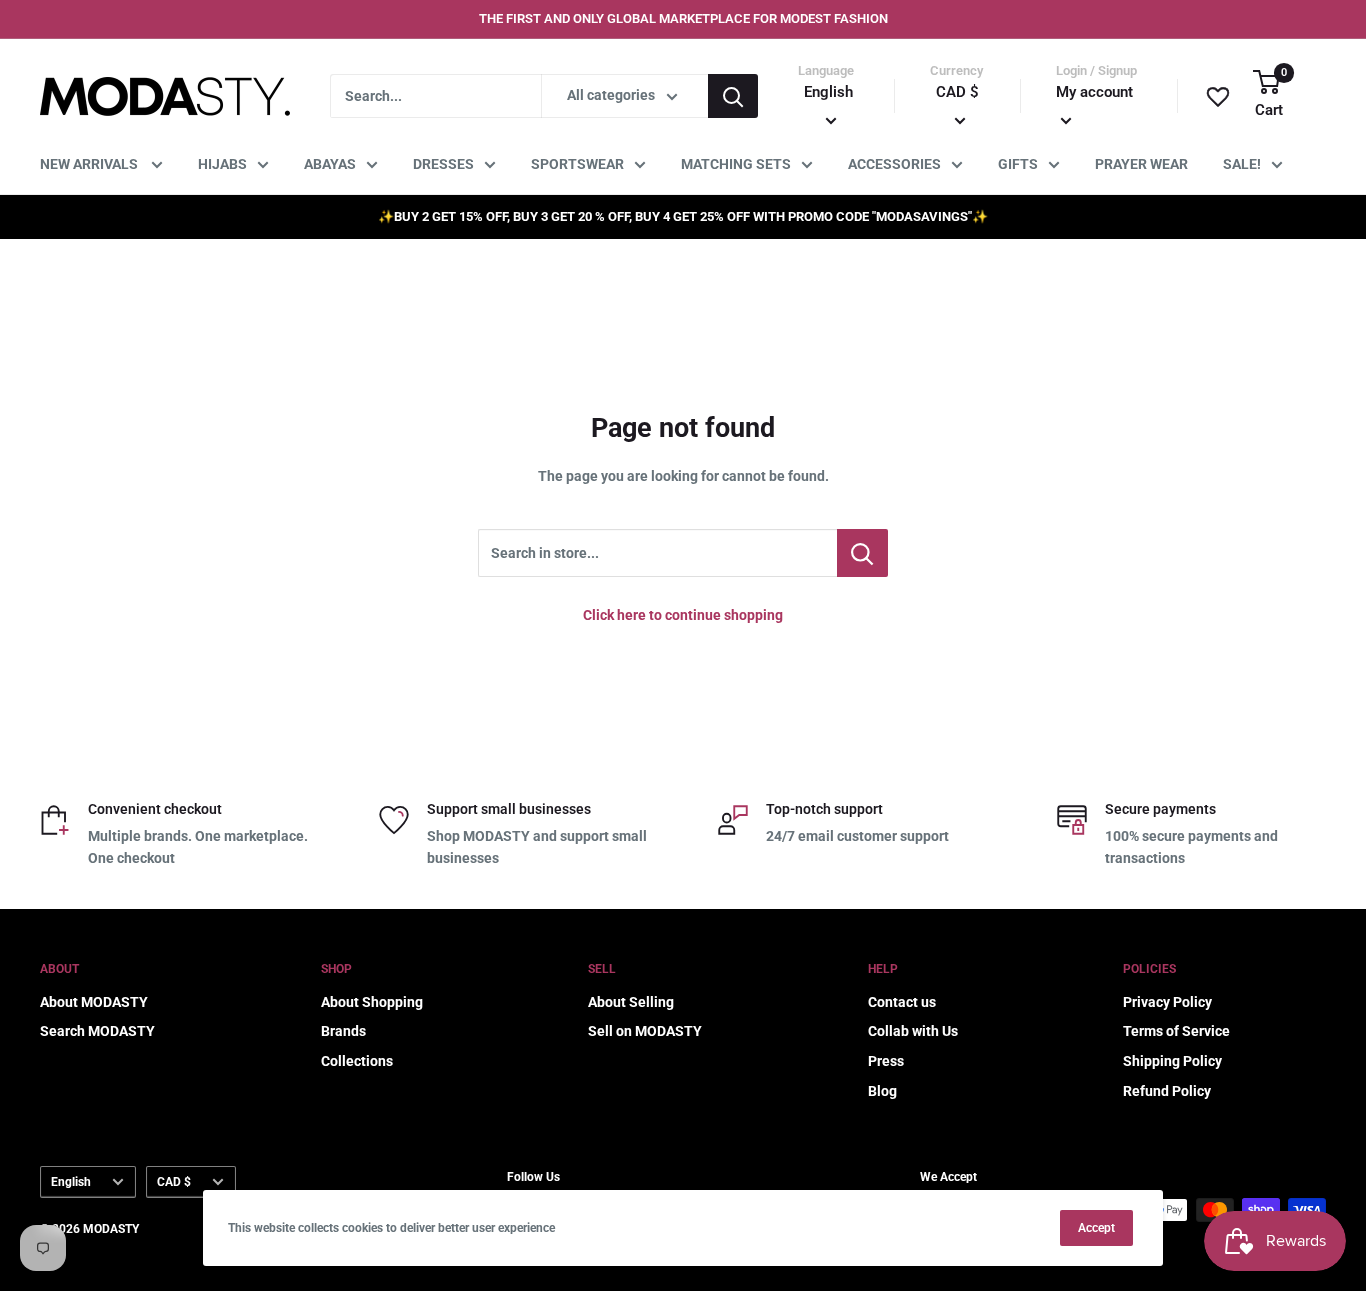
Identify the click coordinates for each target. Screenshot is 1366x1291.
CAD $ (174, 1182)
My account (1094, 92)
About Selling (631, 1002)
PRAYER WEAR (1141, 164)
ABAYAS (330, 164)
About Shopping (372, 1002)
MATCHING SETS (736, 164)
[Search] (733, 96)
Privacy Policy (1167, 1002)
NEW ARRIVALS (90, 164)
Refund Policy (1167, 1091)
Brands (343, 1031)
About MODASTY (94, 1002)
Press (886, 1061)
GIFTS (1018, 164)
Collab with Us (913, 1031)
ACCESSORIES (894, 164)
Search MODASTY (97, 1031)
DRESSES (443, 164)
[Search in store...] (862, 553)
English (71, 1182)
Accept (1096, 1228)
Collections (357, 1061)
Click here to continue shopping (683, 615)
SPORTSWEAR (577, 164)
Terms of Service (1176, 1031)
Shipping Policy (1172, 1061)
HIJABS (222, 164)
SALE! (1242, 164)
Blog (882, 1091)
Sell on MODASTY (645, 1031)
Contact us (902, 1002)
